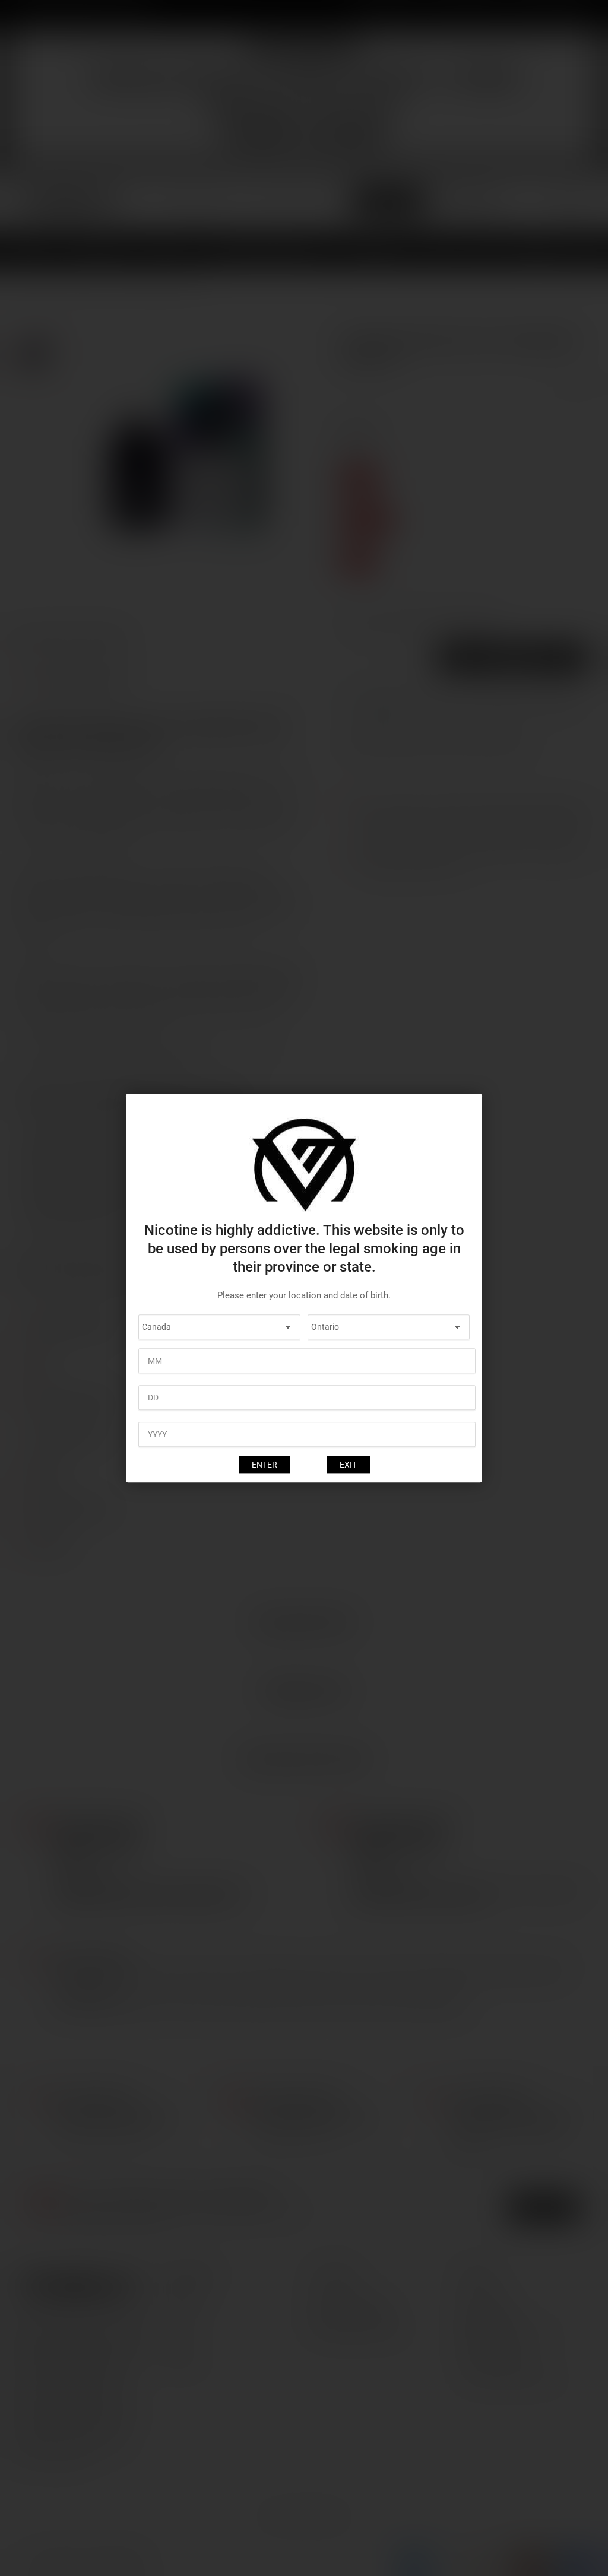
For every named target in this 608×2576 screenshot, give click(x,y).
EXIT (348, 1465)
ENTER (265, 1465)
